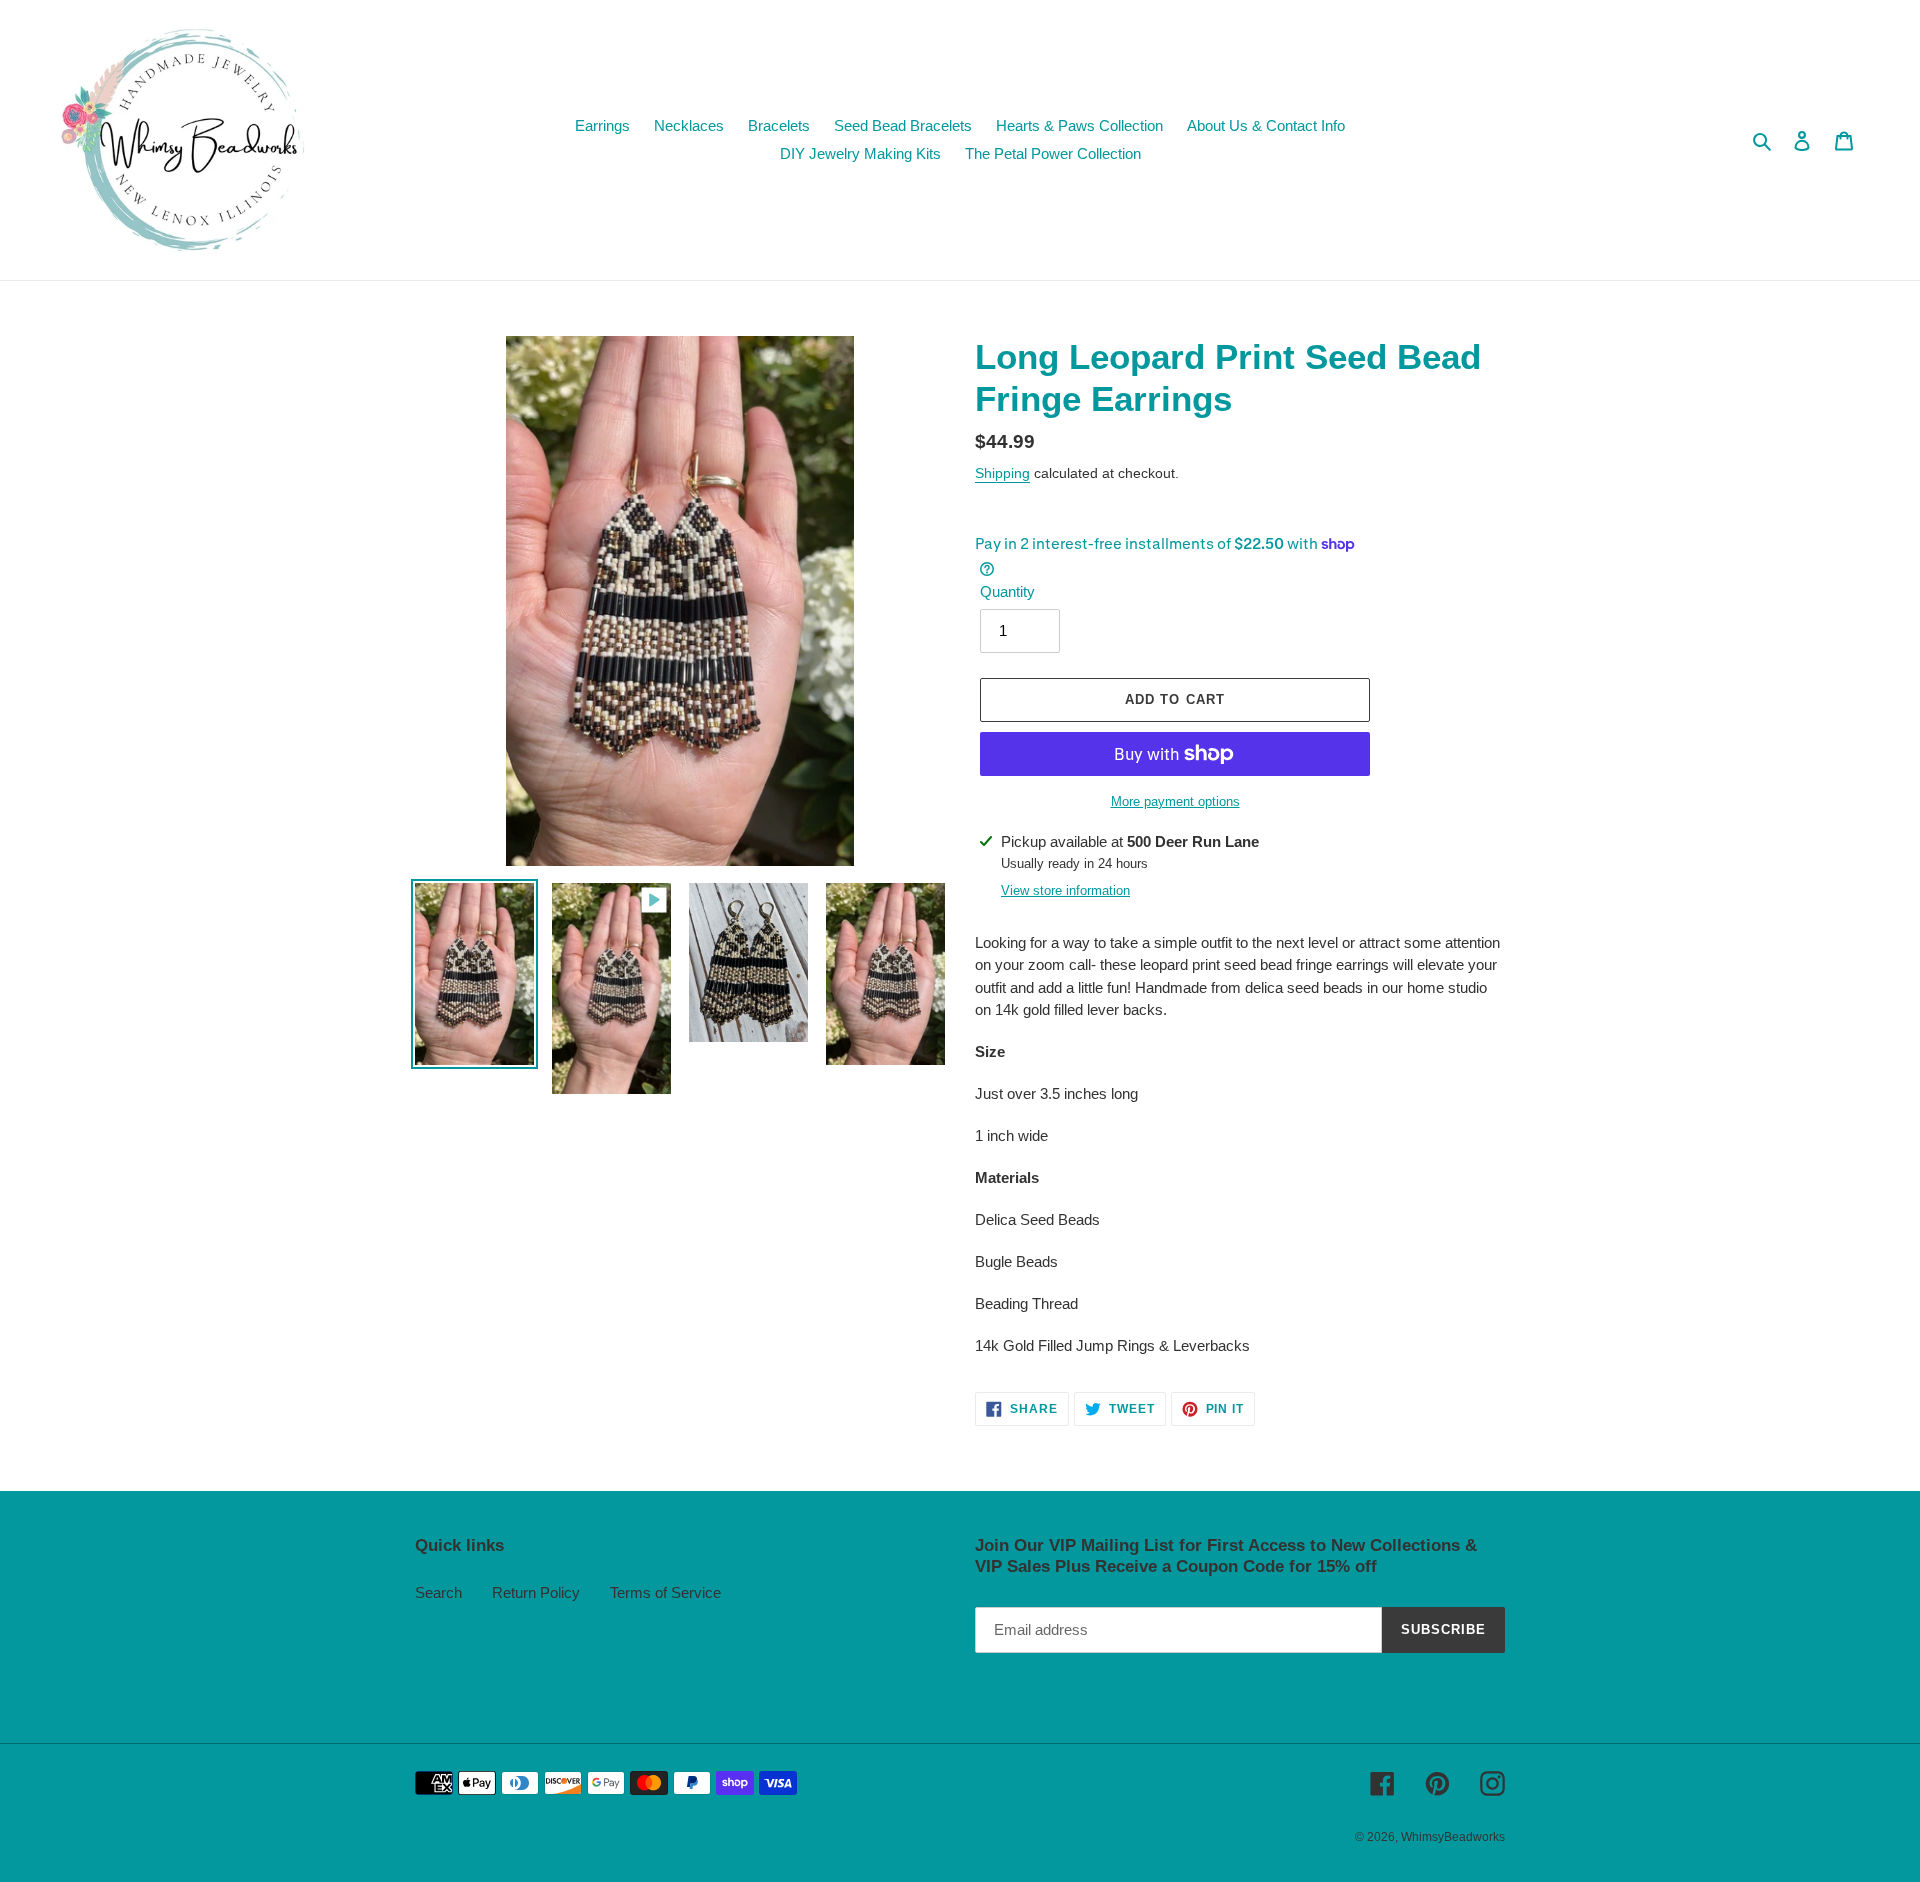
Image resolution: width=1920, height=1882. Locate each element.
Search (438, 1592)
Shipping (1002, 473)
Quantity (1007, 591)
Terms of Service (665, 1592)
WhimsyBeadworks (1453, 1837)
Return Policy (536, 1592)
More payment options (1175, 801)
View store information (1065, 890)
